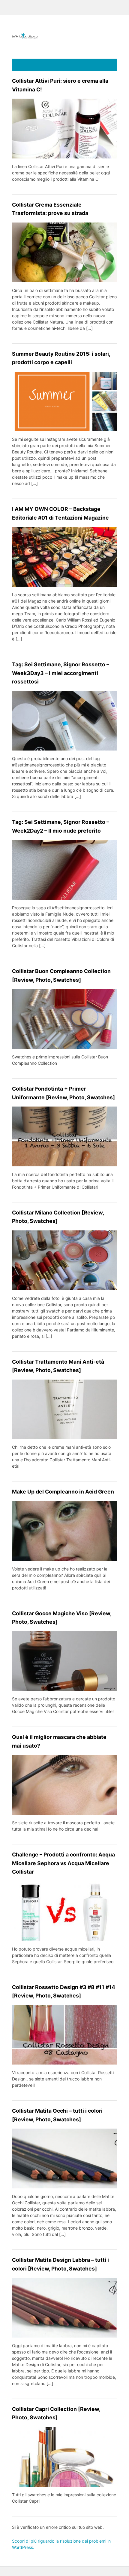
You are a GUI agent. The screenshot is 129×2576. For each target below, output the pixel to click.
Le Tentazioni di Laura (64, 36)
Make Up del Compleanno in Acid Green (63, 1492)
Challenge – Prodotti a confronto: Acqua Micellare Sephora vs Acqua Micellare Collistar (63, 1863)
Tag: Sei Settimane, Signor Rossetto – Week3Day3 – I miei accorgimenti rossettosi (61, 673)
